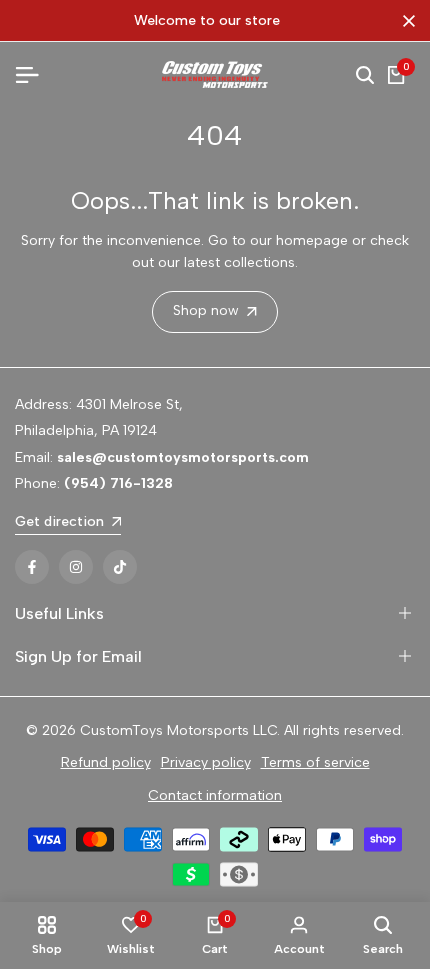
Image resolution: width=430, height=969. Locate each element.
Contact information (215, 795)
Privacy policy (206, 762)
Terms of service (315, 762)
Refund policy (106, 762)
